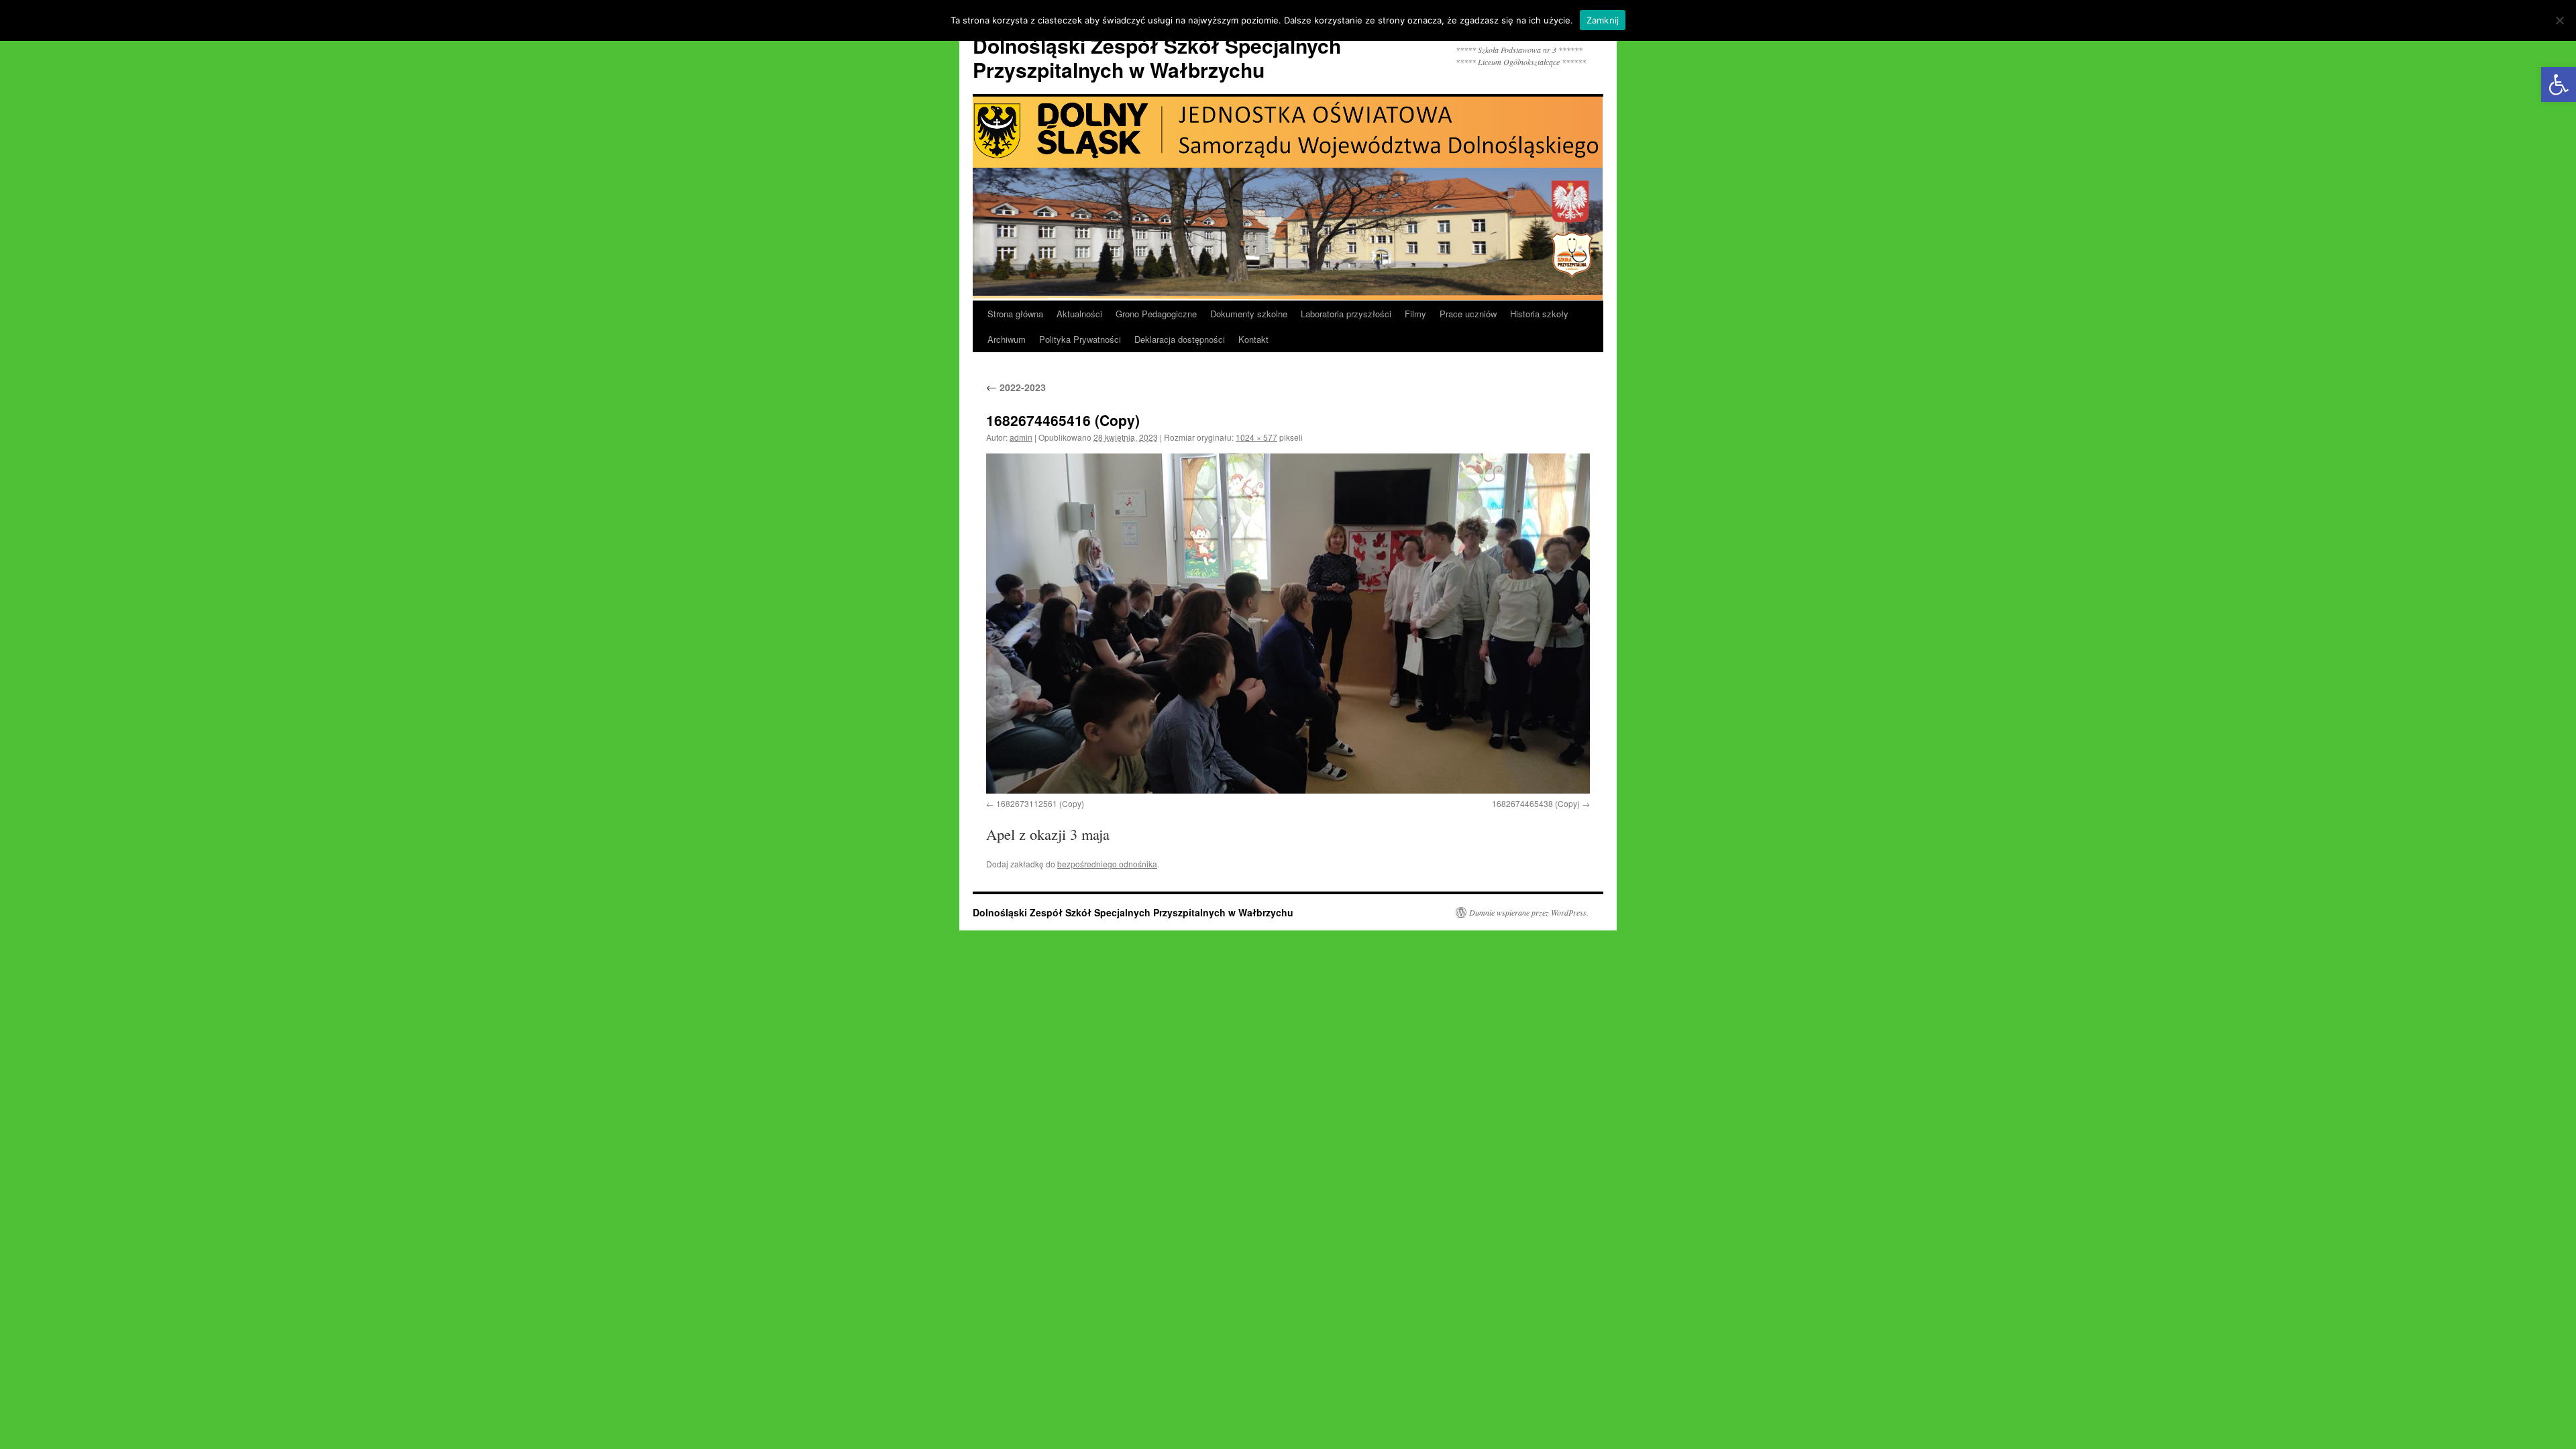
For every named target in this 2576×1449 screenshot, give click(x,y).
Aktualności (1079, 314)
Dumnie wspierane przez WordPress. (1529, 912)
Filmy (1415, 314)
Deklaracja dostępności (1180, 339)
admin (1021, 437)
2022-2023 (1016, 387)
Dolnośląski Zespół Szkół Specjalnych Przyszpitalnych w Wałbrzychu (1157, 57)
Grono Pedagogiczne (1156, 314)
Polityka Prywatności (1080, 339)
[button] (2559, 85)
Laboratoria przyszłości (1346, 314)
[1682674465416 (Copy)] (1288, 624)
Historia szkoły (1539, 314)
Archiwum (1007, 339)
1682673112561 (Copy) (1040, 803)
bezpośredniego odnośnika (1107, 864)
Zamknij (1603, 20)
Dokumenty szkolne (1249, 314)
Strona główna (1015, 314)
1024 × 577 (1256, 437)
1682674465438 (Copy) (1536, 803)
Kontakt (1253, 339)
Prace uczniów (1468, 314)
